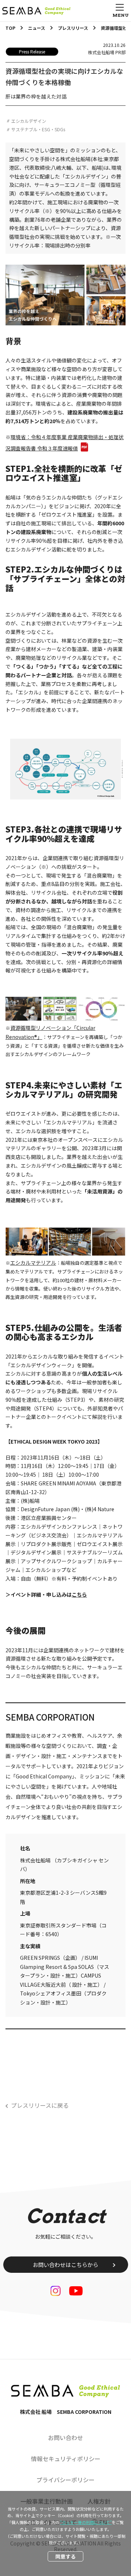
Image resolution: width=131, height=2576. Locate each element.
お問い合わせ (65, 2437)
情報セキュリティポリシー (66, 2459)
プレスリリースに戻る (40, 2105)
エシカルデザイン (29, 121)
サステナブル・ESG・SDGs (38, 129)
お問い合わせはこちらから (65, 2265)
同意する (65, 2556)
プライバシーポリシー (65, 2480)
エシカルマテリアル (33, 1263)
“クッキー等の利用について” (86, 2522)
